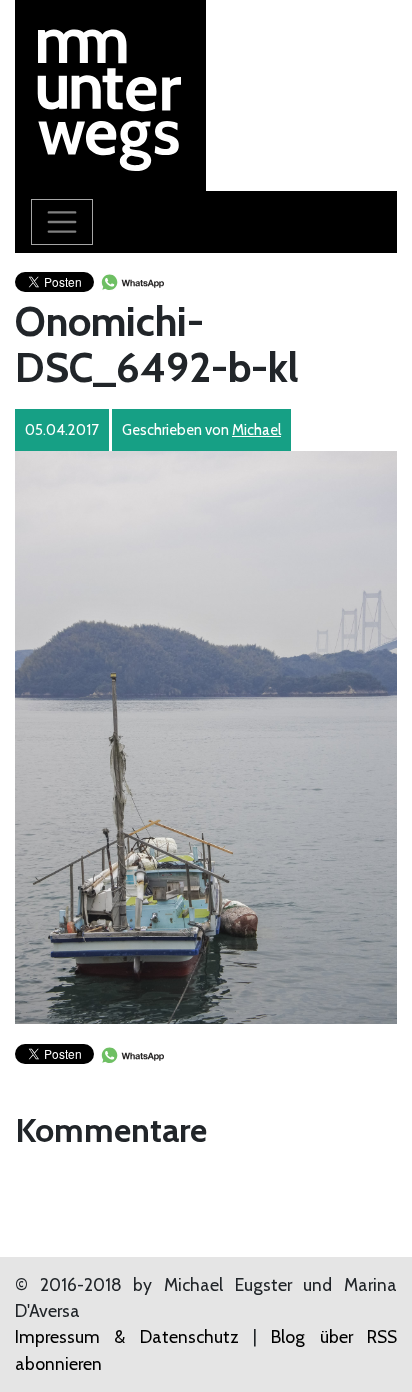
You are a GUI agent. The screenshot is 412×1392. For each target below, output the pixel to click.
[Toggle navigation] (62, 222)
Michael (256, 430)
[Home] (110, 93)
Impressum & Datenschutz (127, 1336)
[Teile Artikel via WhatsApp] (132, 280)
